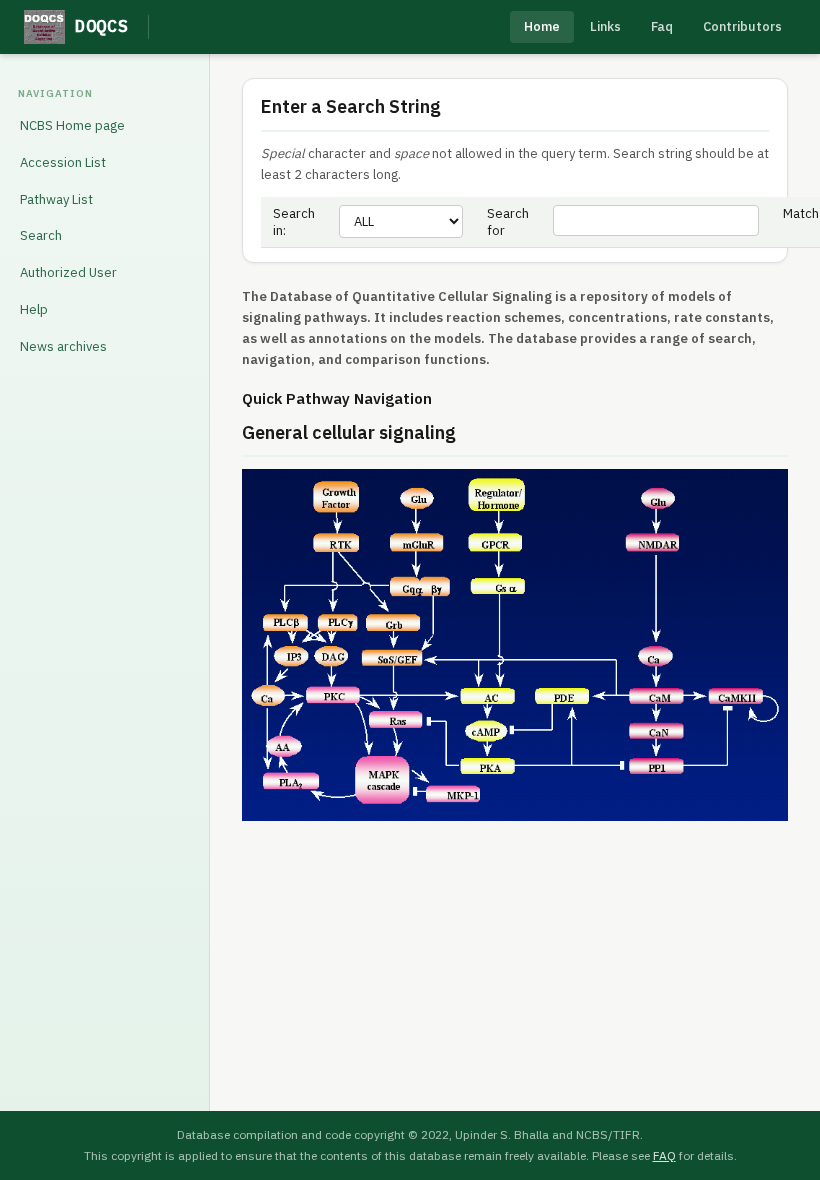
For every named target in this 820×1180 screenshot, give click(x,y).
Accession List (63, 162)
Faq (662, 26)
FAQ (664, 1155)
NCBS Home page (72, 125)
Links (605, 26)
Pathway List (56, 199)
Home (542, 26)
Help (34, 309)
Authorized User (68, 272)
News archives (63, 346)
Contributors (742, 26)
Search (41, 235)
